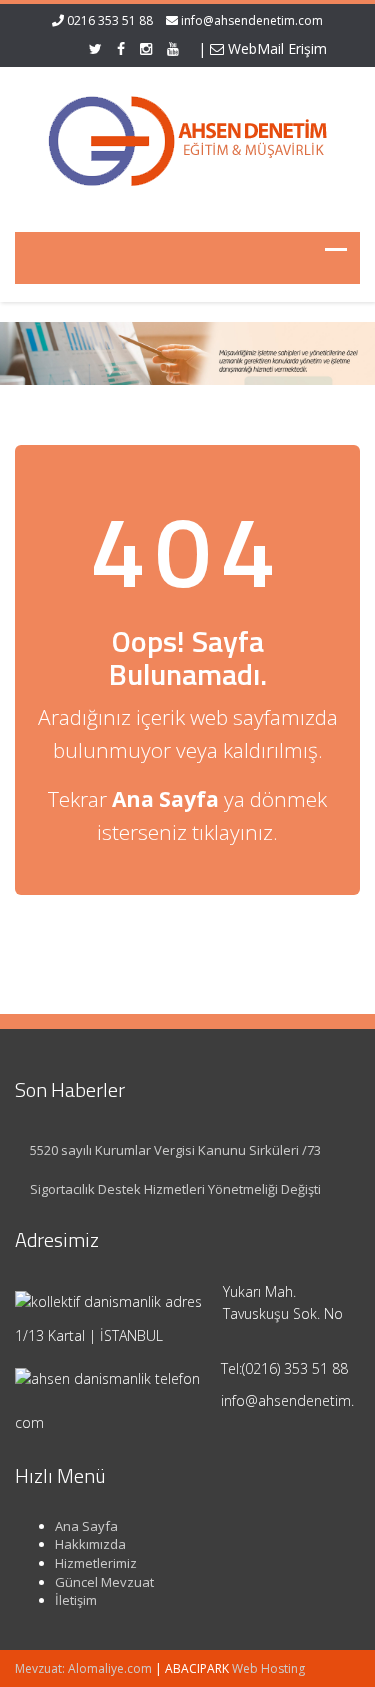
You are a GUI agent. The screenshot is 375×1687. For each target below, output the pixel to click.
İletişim (76, 1600)
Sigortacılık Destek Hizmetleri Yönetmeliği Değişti (175, 1189)
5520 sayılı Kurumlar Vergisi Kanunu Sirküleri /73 (175, 1150)
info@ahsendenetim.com (252, 20)
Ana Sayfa (86, 1526)
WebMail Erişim (275, 48)
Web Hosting (268, 1668)
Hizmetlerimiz (96, 1563)
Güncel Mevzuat (104, 1582)
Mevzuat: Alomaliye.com (83, 1668)
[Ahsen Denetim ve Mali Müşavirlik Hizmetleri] (188, 137)
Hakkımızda (90, 1544)
